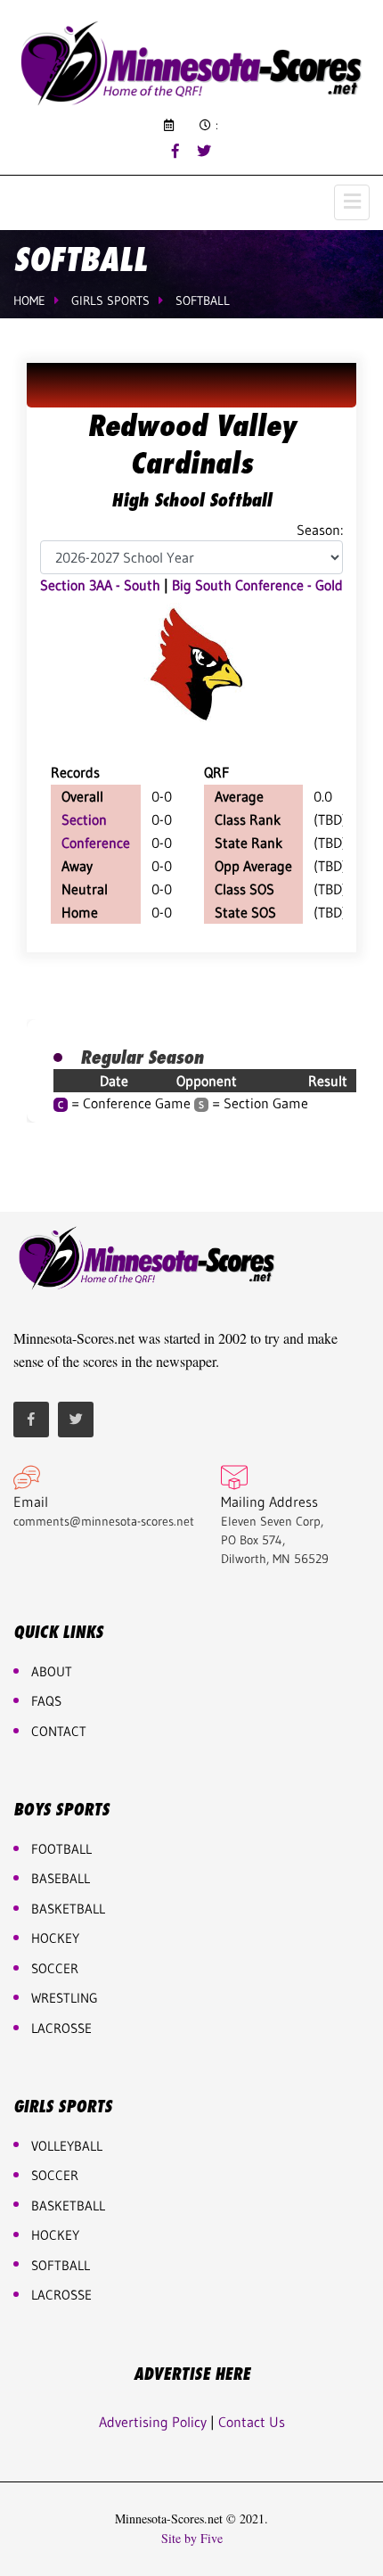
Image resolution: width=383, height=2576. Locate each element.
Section (84, 819)
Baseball (61, 1878)
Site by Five (192, 2539)
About (52, 1671)
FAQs (46, 1701)
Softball (203, 300)
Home (29, 300)
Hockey (55, 2235)
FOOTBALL (61, 1849)
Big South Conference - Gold (257, 585)
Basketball (68, 2206)
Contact (59, 1731)
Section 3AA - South (100, 585)
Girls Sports (110, 300)
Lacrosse (61, 2028)
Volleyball (67, 2146)
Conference (96, 843)
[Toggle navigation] (352, 202)
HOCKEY (55, 1938)
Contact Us (252, 2422)
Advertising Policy (153, 2422)
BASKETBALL (68, 1909)
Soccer (55, 1968)
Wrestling (65, 1998)
